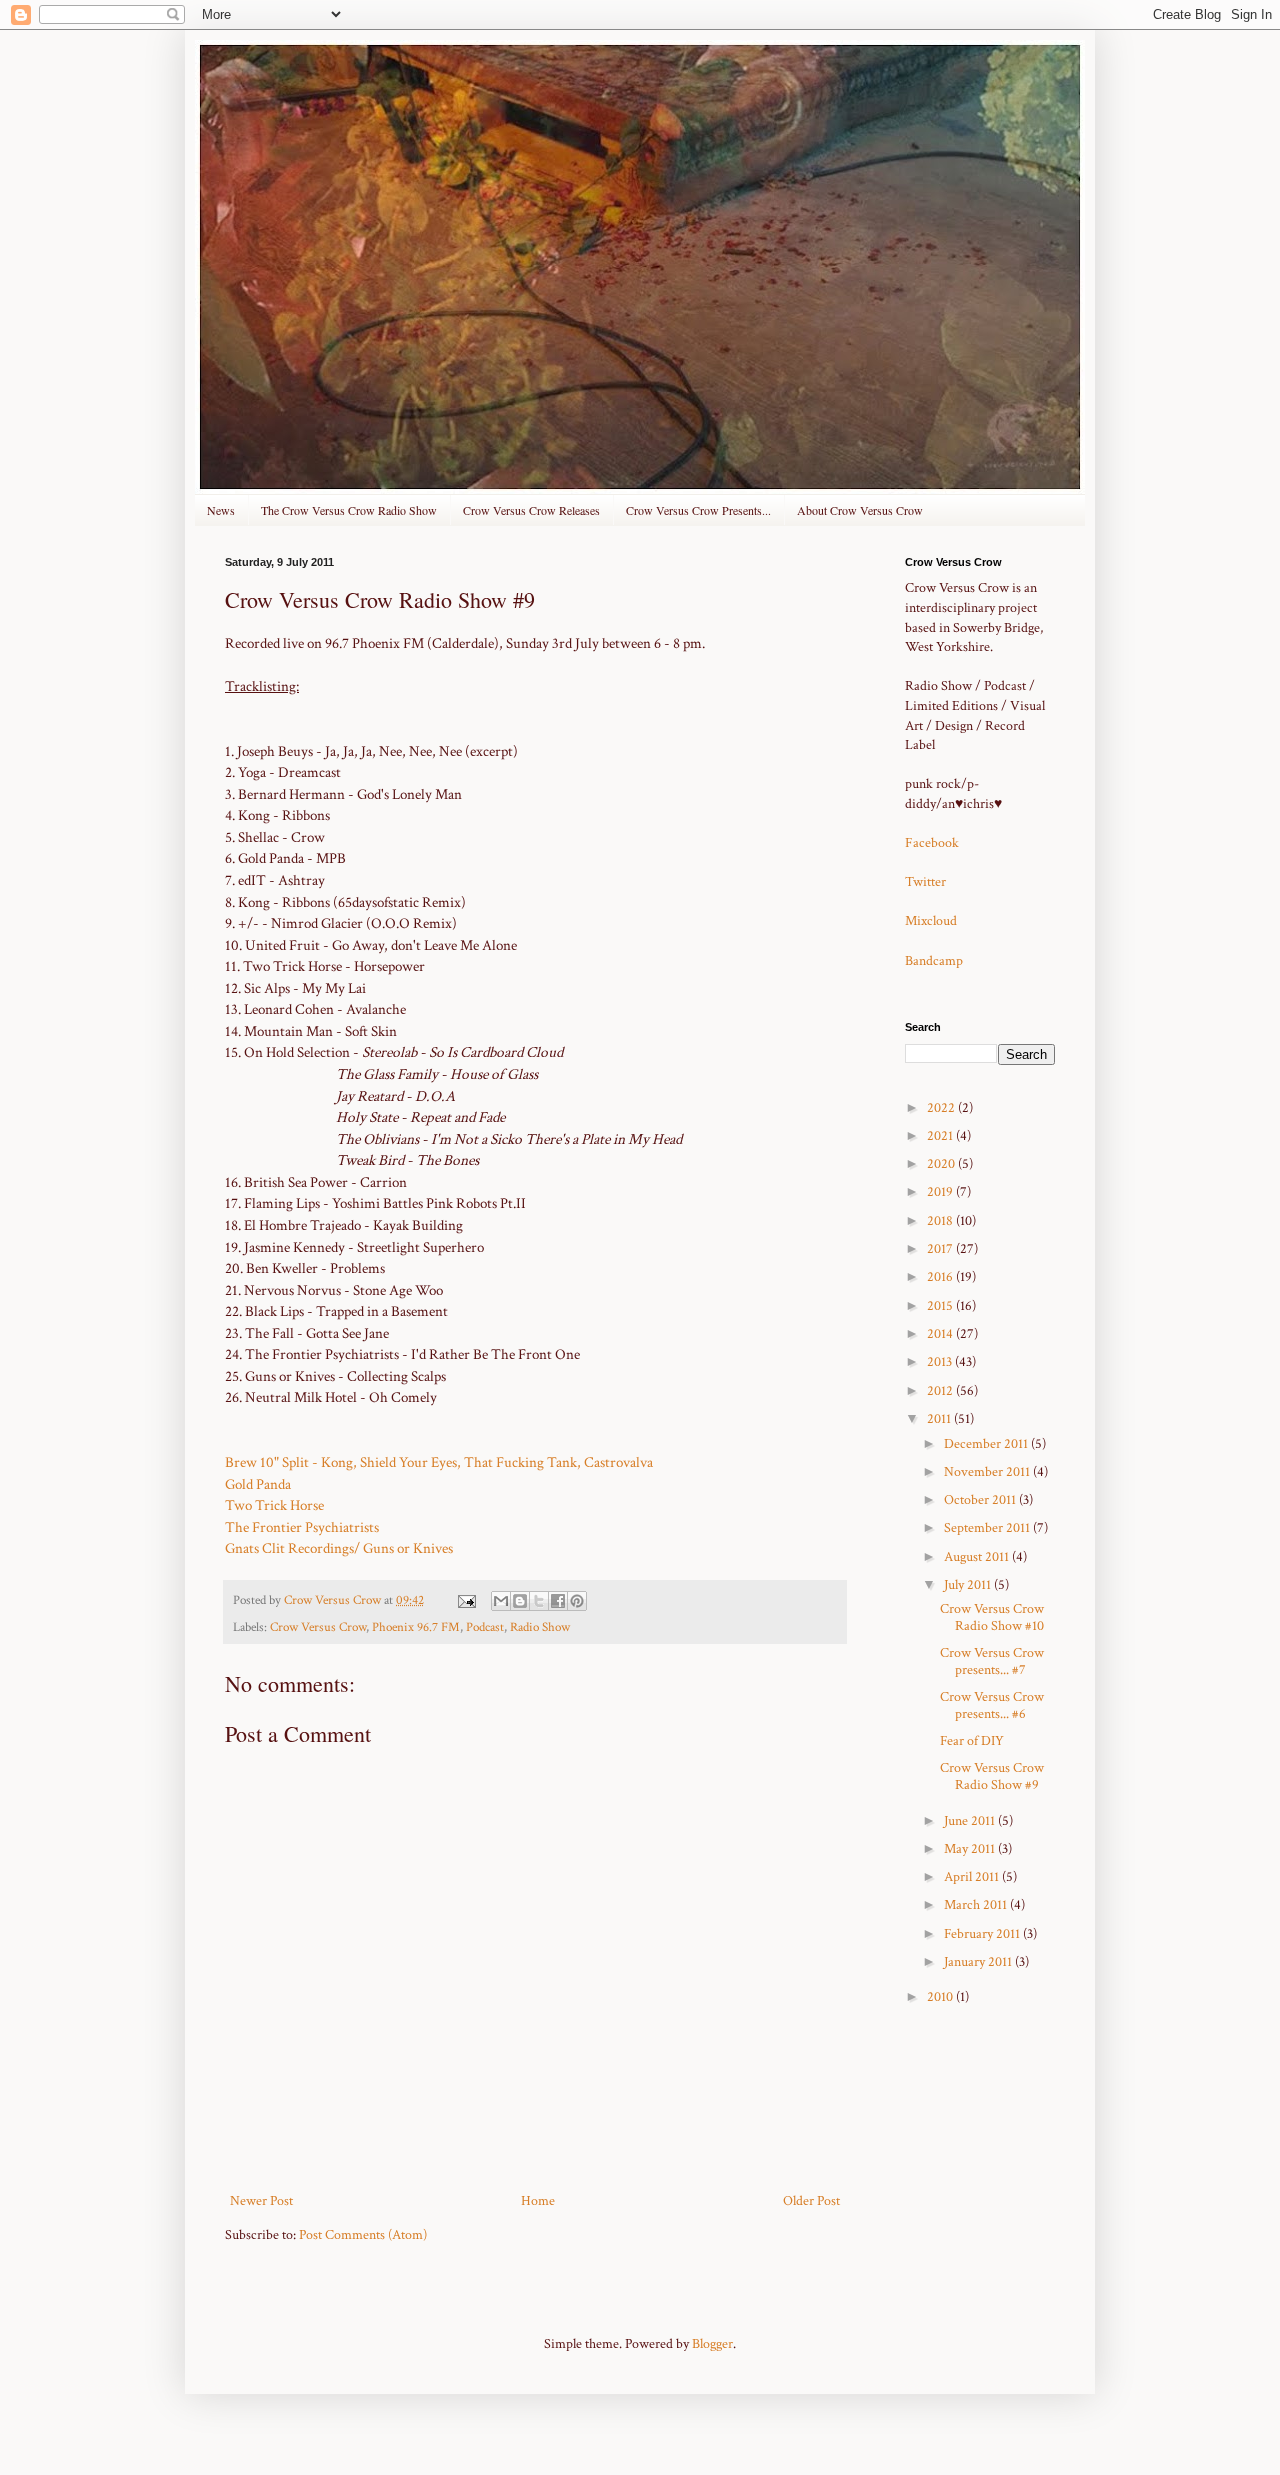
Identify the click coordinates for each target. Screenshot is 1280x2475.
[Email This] (501, 1601)
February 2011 (983, 1934)
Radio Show (540, 1627)
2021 (941, 1136)
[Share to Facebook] (558, 1601)
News (221, 510)
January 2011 (979, 1962)
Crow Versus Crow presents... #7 (992, 1661)
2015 (941, 1306)
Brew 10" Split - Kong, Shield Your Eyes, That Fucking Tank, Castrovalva (439, 1462)
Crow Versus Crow (318, 1627)
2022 (942, 1108)
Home (538, 2201)
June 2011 (971, 1821)
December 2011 (987, 1444)
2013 (941, 1362)
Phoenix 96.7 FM (416, 1627)
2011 (940, 1419)
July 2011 (969, 1585)
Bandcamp (934, 961)
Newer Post (261, 2201)
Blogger (712, 2344)
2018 (941, 1221)
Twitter (925, 882)
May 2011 (971, 1849)
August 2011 (978, 1557)
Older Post (811, 2201)
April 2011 (973, 1877)
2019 (941, 1192)
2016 (941, 1277)
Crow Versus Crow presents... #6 (992, 1705)
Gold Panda (258, 1484)
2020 (942, 1164)
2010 (941, 1997)
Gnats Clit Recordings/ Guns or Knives (339, 1548)
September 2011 (988, 1528)
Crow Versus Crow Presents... (698, 510)
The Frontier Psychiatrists (302, 1527)
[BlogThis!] (520, 1601)
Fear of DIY (972, 1741)
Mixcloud (931, 921)
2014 (941, 1334)
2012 (941, 1391)
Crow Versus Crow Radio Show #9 (992, 1776)
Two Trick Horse (274, 1505)
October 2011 (981, 1500)
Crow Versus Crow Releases (531, 510)
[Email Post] (465, 1600)
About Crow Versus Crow (860, 510)
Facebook (932, 843)
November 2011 (988, 1472)
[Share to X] (539, 1601)
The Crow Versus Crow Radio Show (349, 510)
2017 (941, 1249)
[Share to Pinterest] (577, 1601)
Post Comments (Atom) (363, 2235)
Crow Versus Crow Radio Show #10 (992, 1617)
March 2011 (977, 1905)
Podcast (485, 1627)
